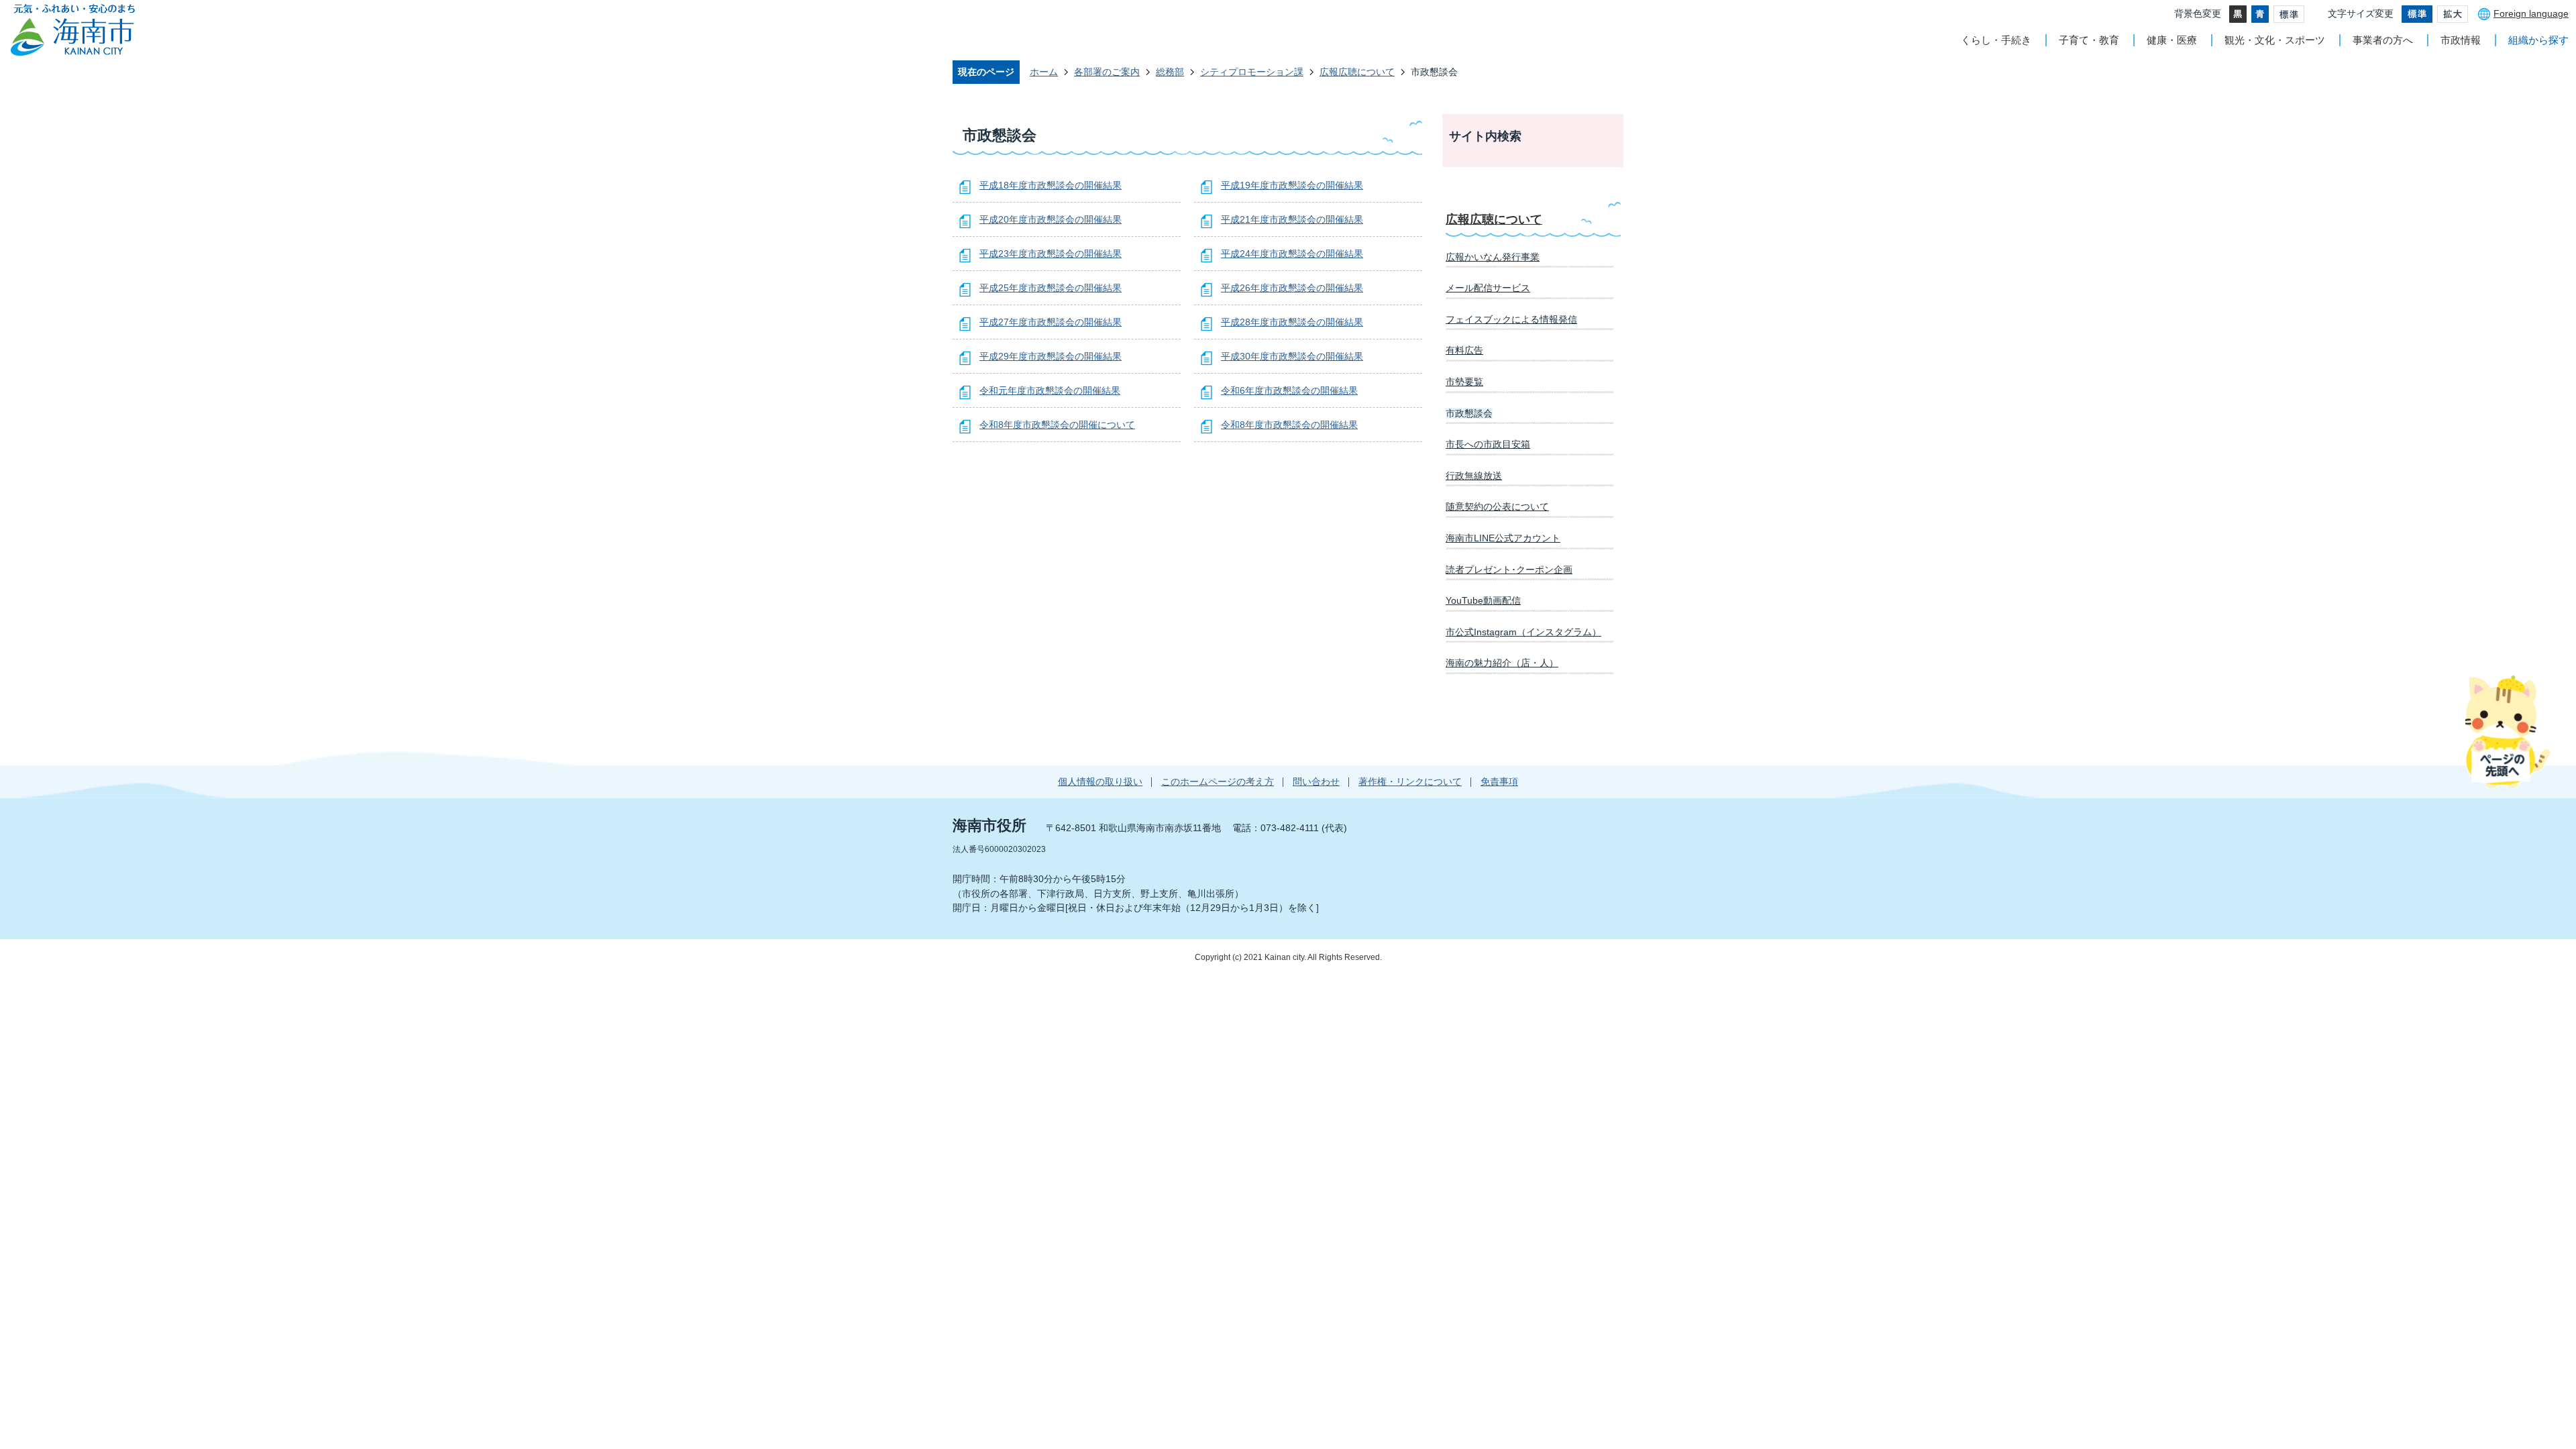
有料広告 (1464, 350)
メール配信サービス (1488, 288)
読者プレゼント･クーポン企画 (1509, 570)
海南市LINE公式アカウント (1503, 538)
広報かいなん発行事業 (1493, 257)
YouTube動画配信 (1483, 600)
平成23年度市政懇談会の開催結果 (1051, 254)
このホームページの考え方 (1218, 782)
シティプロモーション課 (1252, 72)
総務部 (1170, 72)
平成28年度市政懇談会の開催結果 (1292, 322)
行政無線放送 (1474, 476)
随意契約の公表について (1497, 506)
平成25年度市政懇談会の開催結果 (1051, 288)
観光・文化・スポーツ (2275, 40)
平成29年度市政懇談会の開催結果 (1051, 356)
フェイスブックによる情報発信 (1511, 319)
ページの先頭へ (2507, 731)
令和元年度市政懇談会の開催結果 (1050, 390)
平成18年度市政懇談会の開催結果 (1051, 185)
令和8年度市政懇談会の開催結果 (1289, 425)
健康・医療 (2172, 40)
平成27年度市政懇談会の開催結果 (1051, 322)
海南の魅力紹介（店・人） (1502, 663)
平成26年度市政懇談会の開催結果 (1292, 288)
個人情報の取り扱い (1100, 782)
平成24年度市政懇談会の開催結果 (1292, 254)
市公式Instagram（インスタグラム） (1523, 632)
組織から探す (2538, 40)
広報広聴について (1357, 72)
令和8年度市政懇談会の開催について (1057, 425)
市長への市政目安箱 (1488, 444)
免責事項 (1499, 782)
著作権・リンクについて (1410, 782)
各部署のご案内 (1107, 72)
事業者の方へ (2383, 40)
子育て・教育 (2089, 40)
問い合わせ (1316, 782)
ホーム (1044, 72)
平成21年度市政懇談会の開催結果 (1292, 219)
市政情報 (2461, 40)
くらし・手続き (1996, 40)
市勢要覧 (1464, 382)
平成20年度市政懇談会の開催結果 (1051, 219)
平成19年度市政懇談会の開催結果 (1292, 185)
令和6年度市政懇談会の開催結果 (1289, 390)
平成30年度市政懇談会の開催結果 (1292, 356)
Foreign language (2531, 13)
